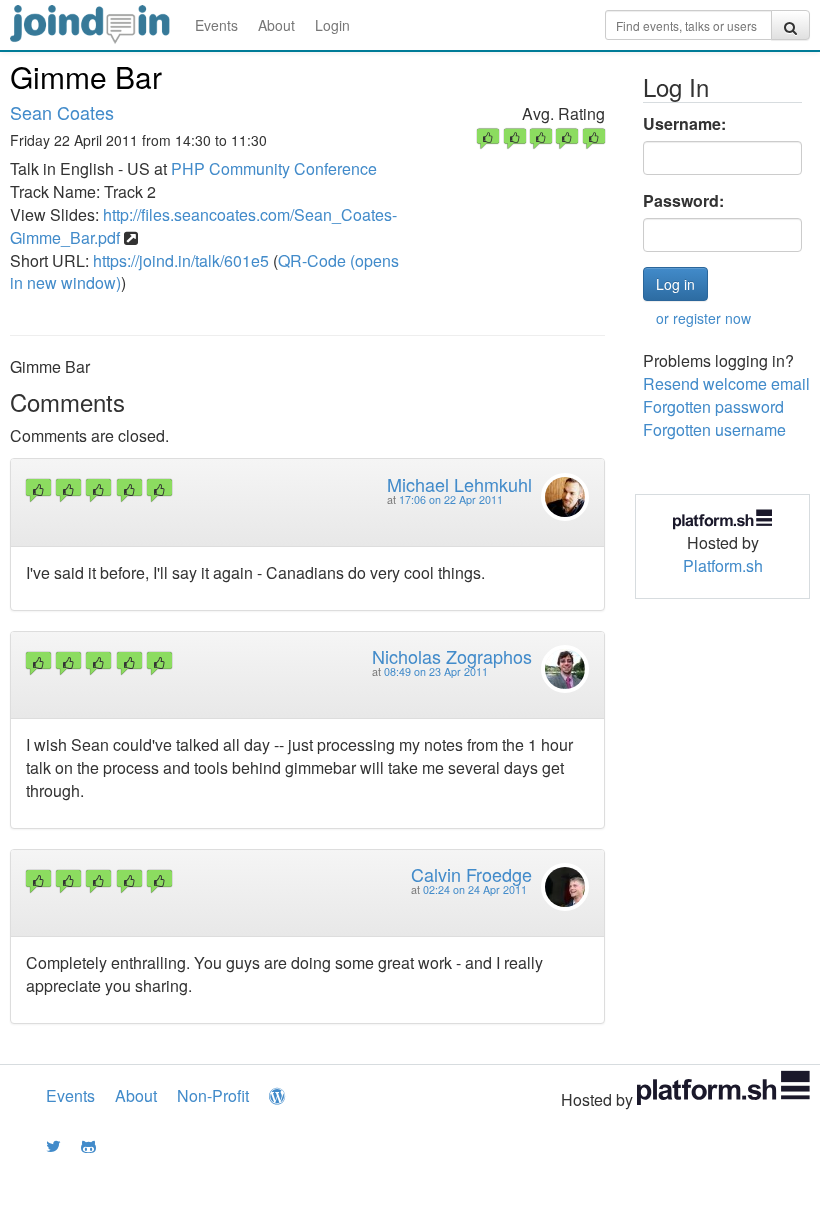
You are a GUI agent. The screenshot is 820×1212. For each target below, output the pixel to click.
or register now (703, 318)
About (276, 25)
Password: (683, 201)
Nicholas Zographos (452, 656)
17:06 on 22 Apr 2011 (451, 499)
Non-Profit (213, 1095)
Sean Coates (62, 112)
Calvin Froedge (471, 874)
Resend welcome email (726, 383)
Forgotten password (713, 406)
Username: (684, 124)
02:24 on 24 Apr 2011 (475, 889)
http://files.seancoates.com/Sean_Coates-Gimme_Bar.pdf (203, 226)
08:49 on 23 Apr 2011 (436, 671)
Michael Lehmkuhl (459, 484)
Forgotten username (714, 429)
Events (216, 25)
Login (332, 25)
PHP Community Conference (274, 168)
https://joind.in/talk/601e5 (181, 260)
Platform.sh (723, 565)
